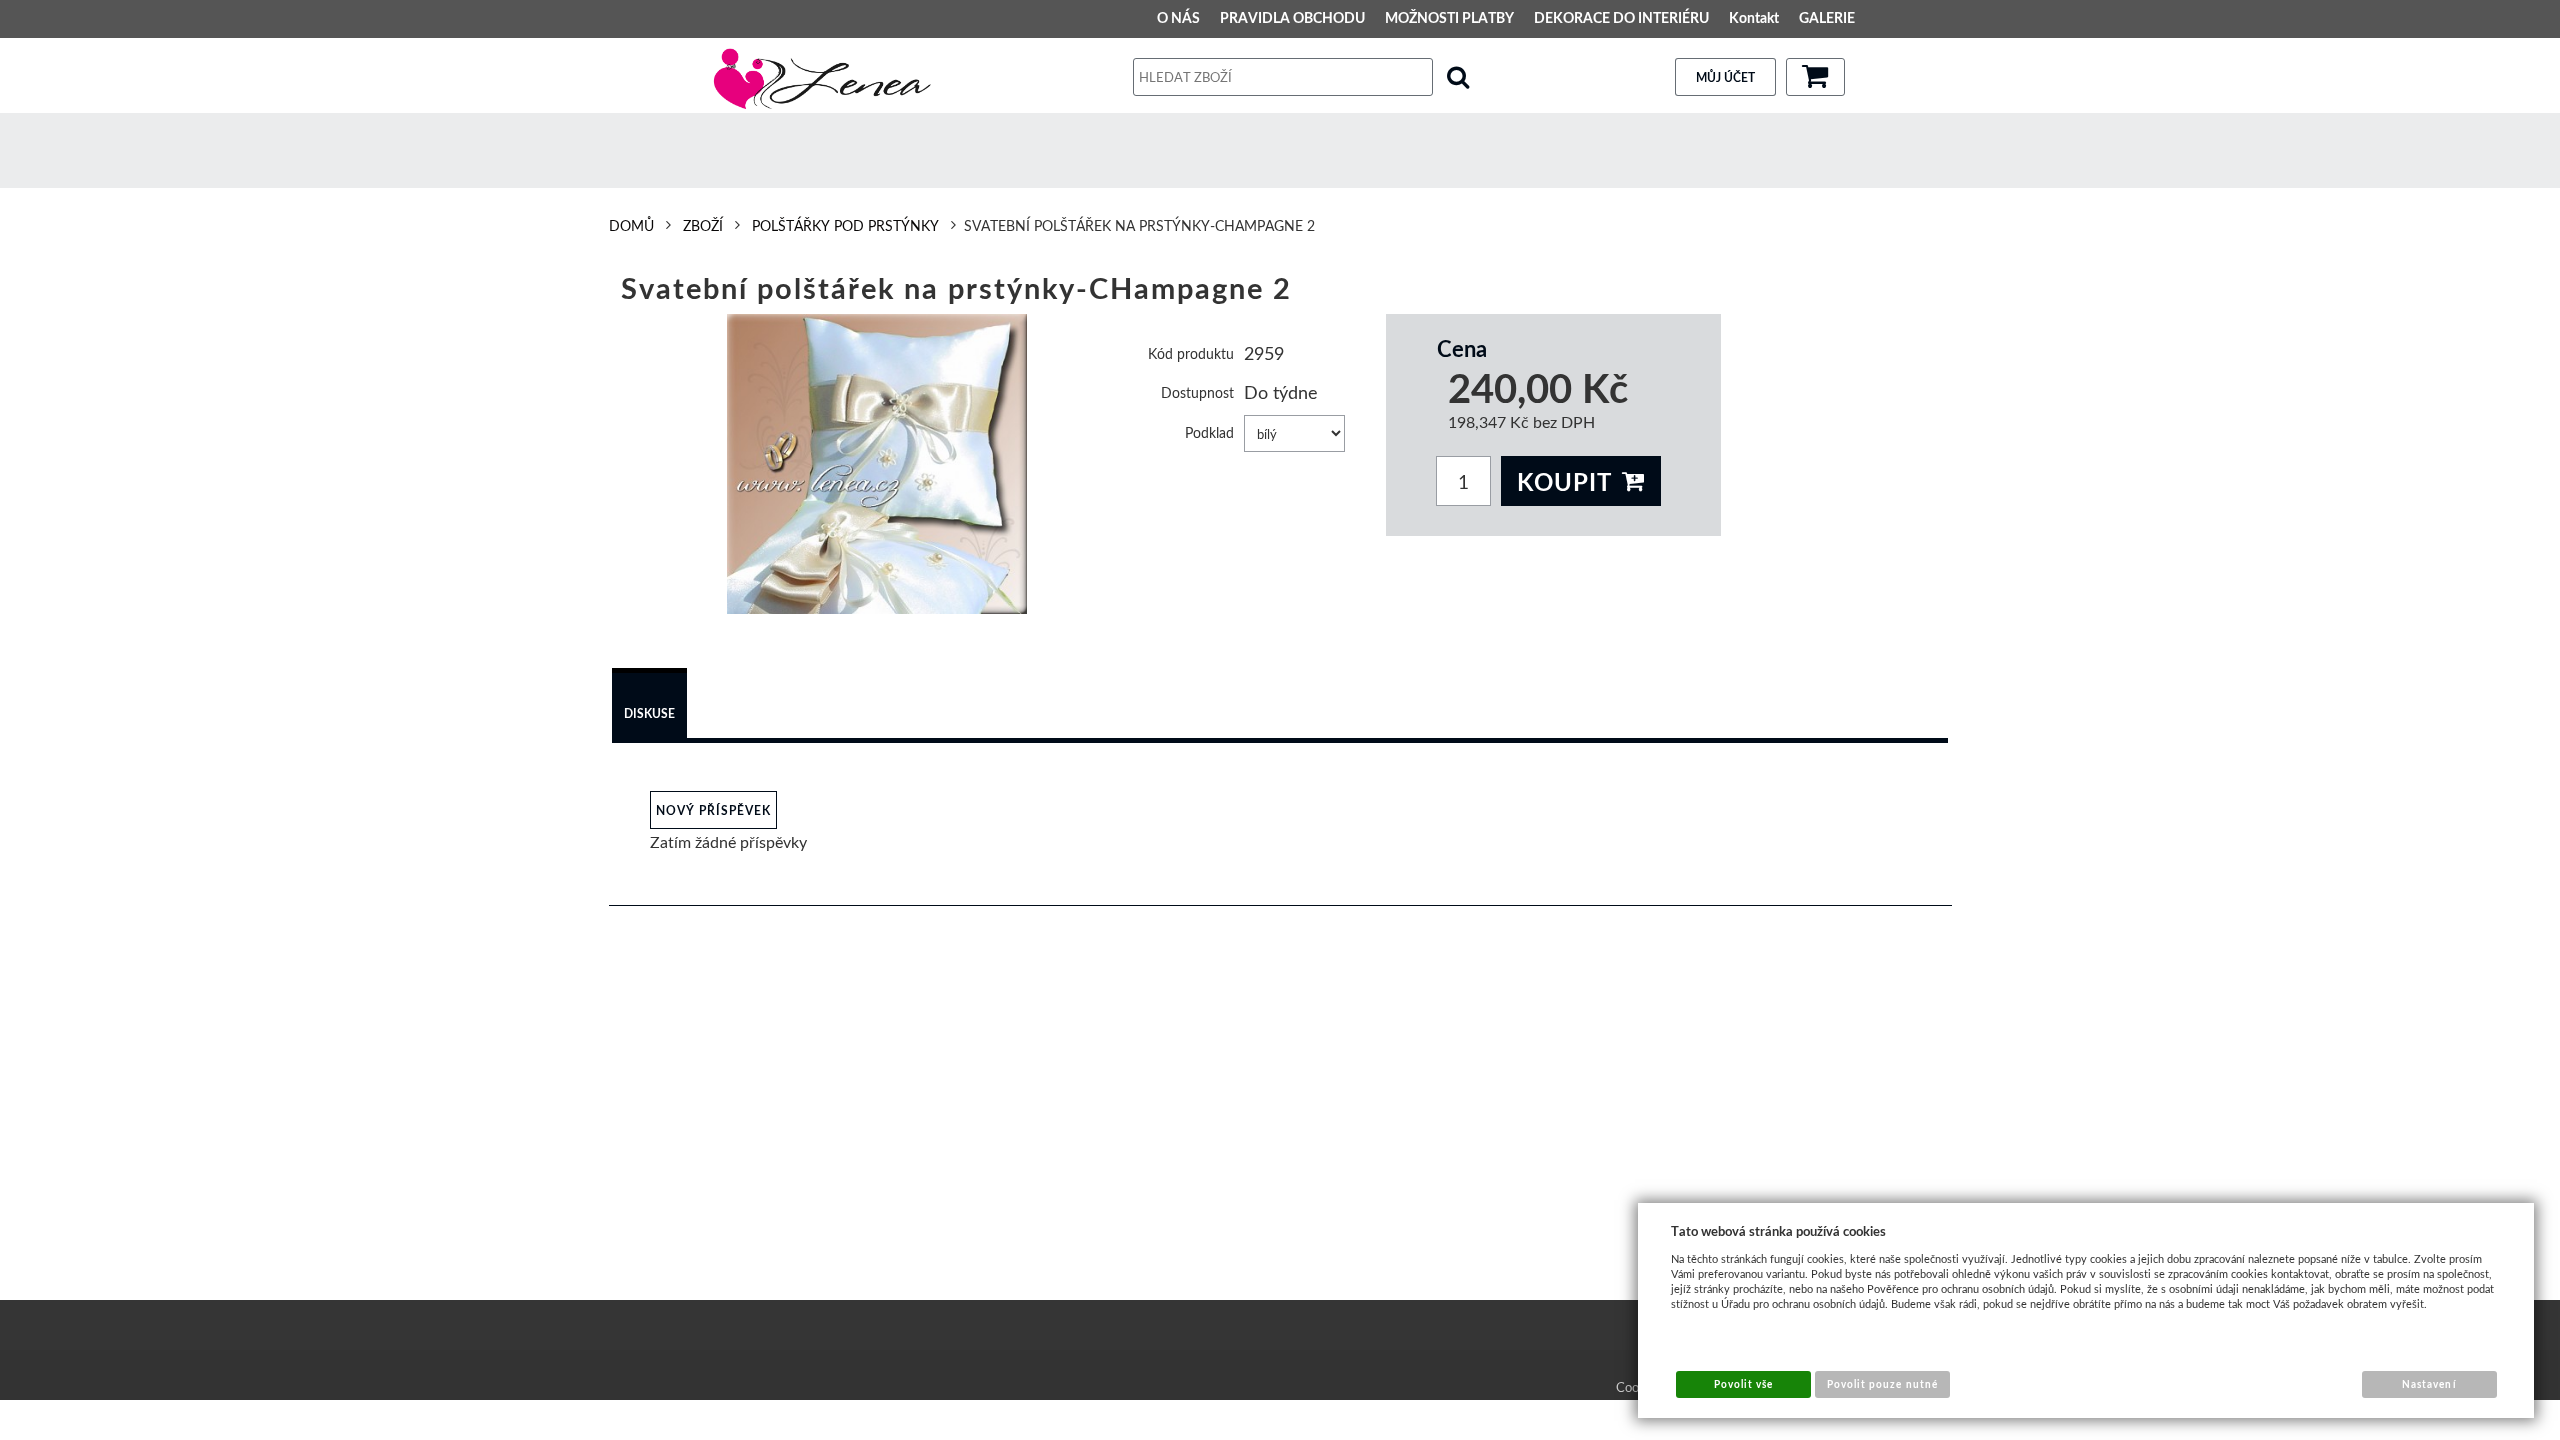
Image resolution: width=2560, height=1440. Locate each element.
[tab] (649, 706)
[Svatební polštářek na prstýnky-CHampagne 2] (877, 464)
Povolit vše (1743, 1384)
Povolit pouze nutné (1882, 1384)
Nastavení (2429, 1384)
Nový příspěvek (713, 810)
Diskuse (649, 713)
